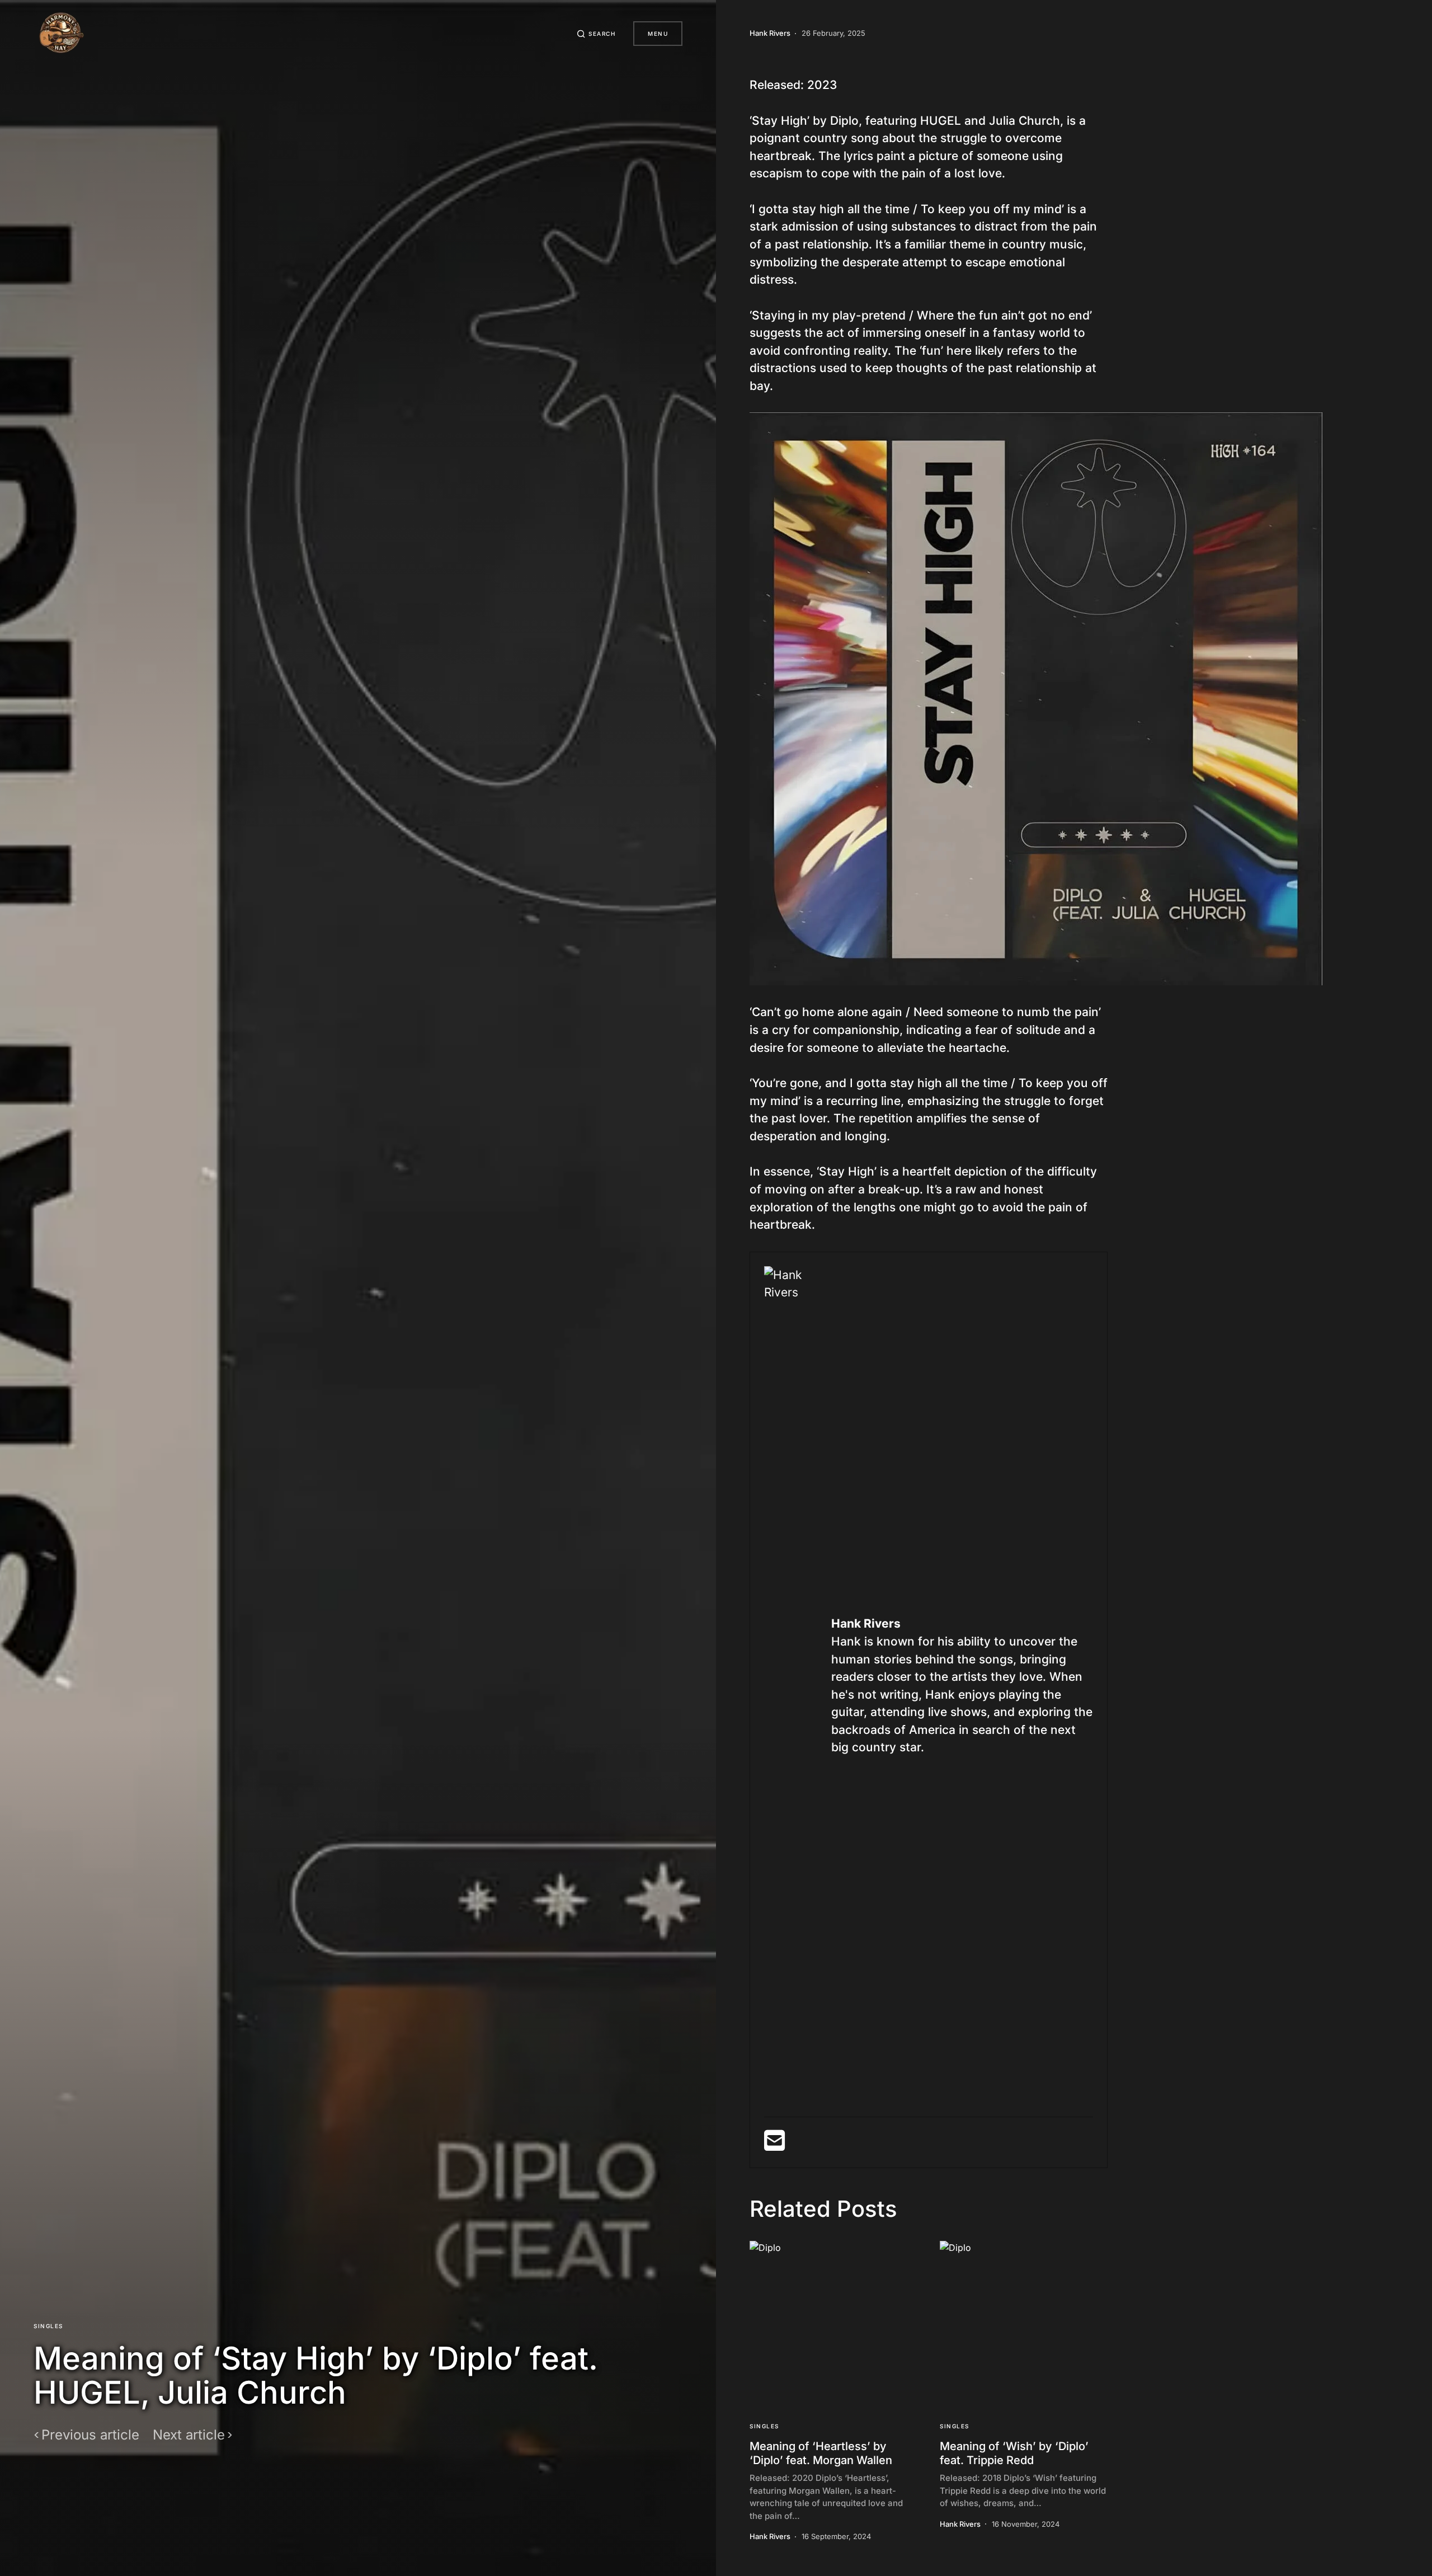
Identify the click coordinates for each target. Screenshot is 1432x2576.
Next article (189, 2435)
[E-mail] (774, 2145)
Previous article (90, 2435)
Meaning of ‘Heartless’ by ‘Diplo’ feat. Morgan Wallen (821, 2453)
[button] (596, 34)
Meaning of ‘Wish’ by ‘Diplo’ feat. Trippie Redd (1014, 2453)
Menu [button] (658, 34)
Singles (48, 2326)
